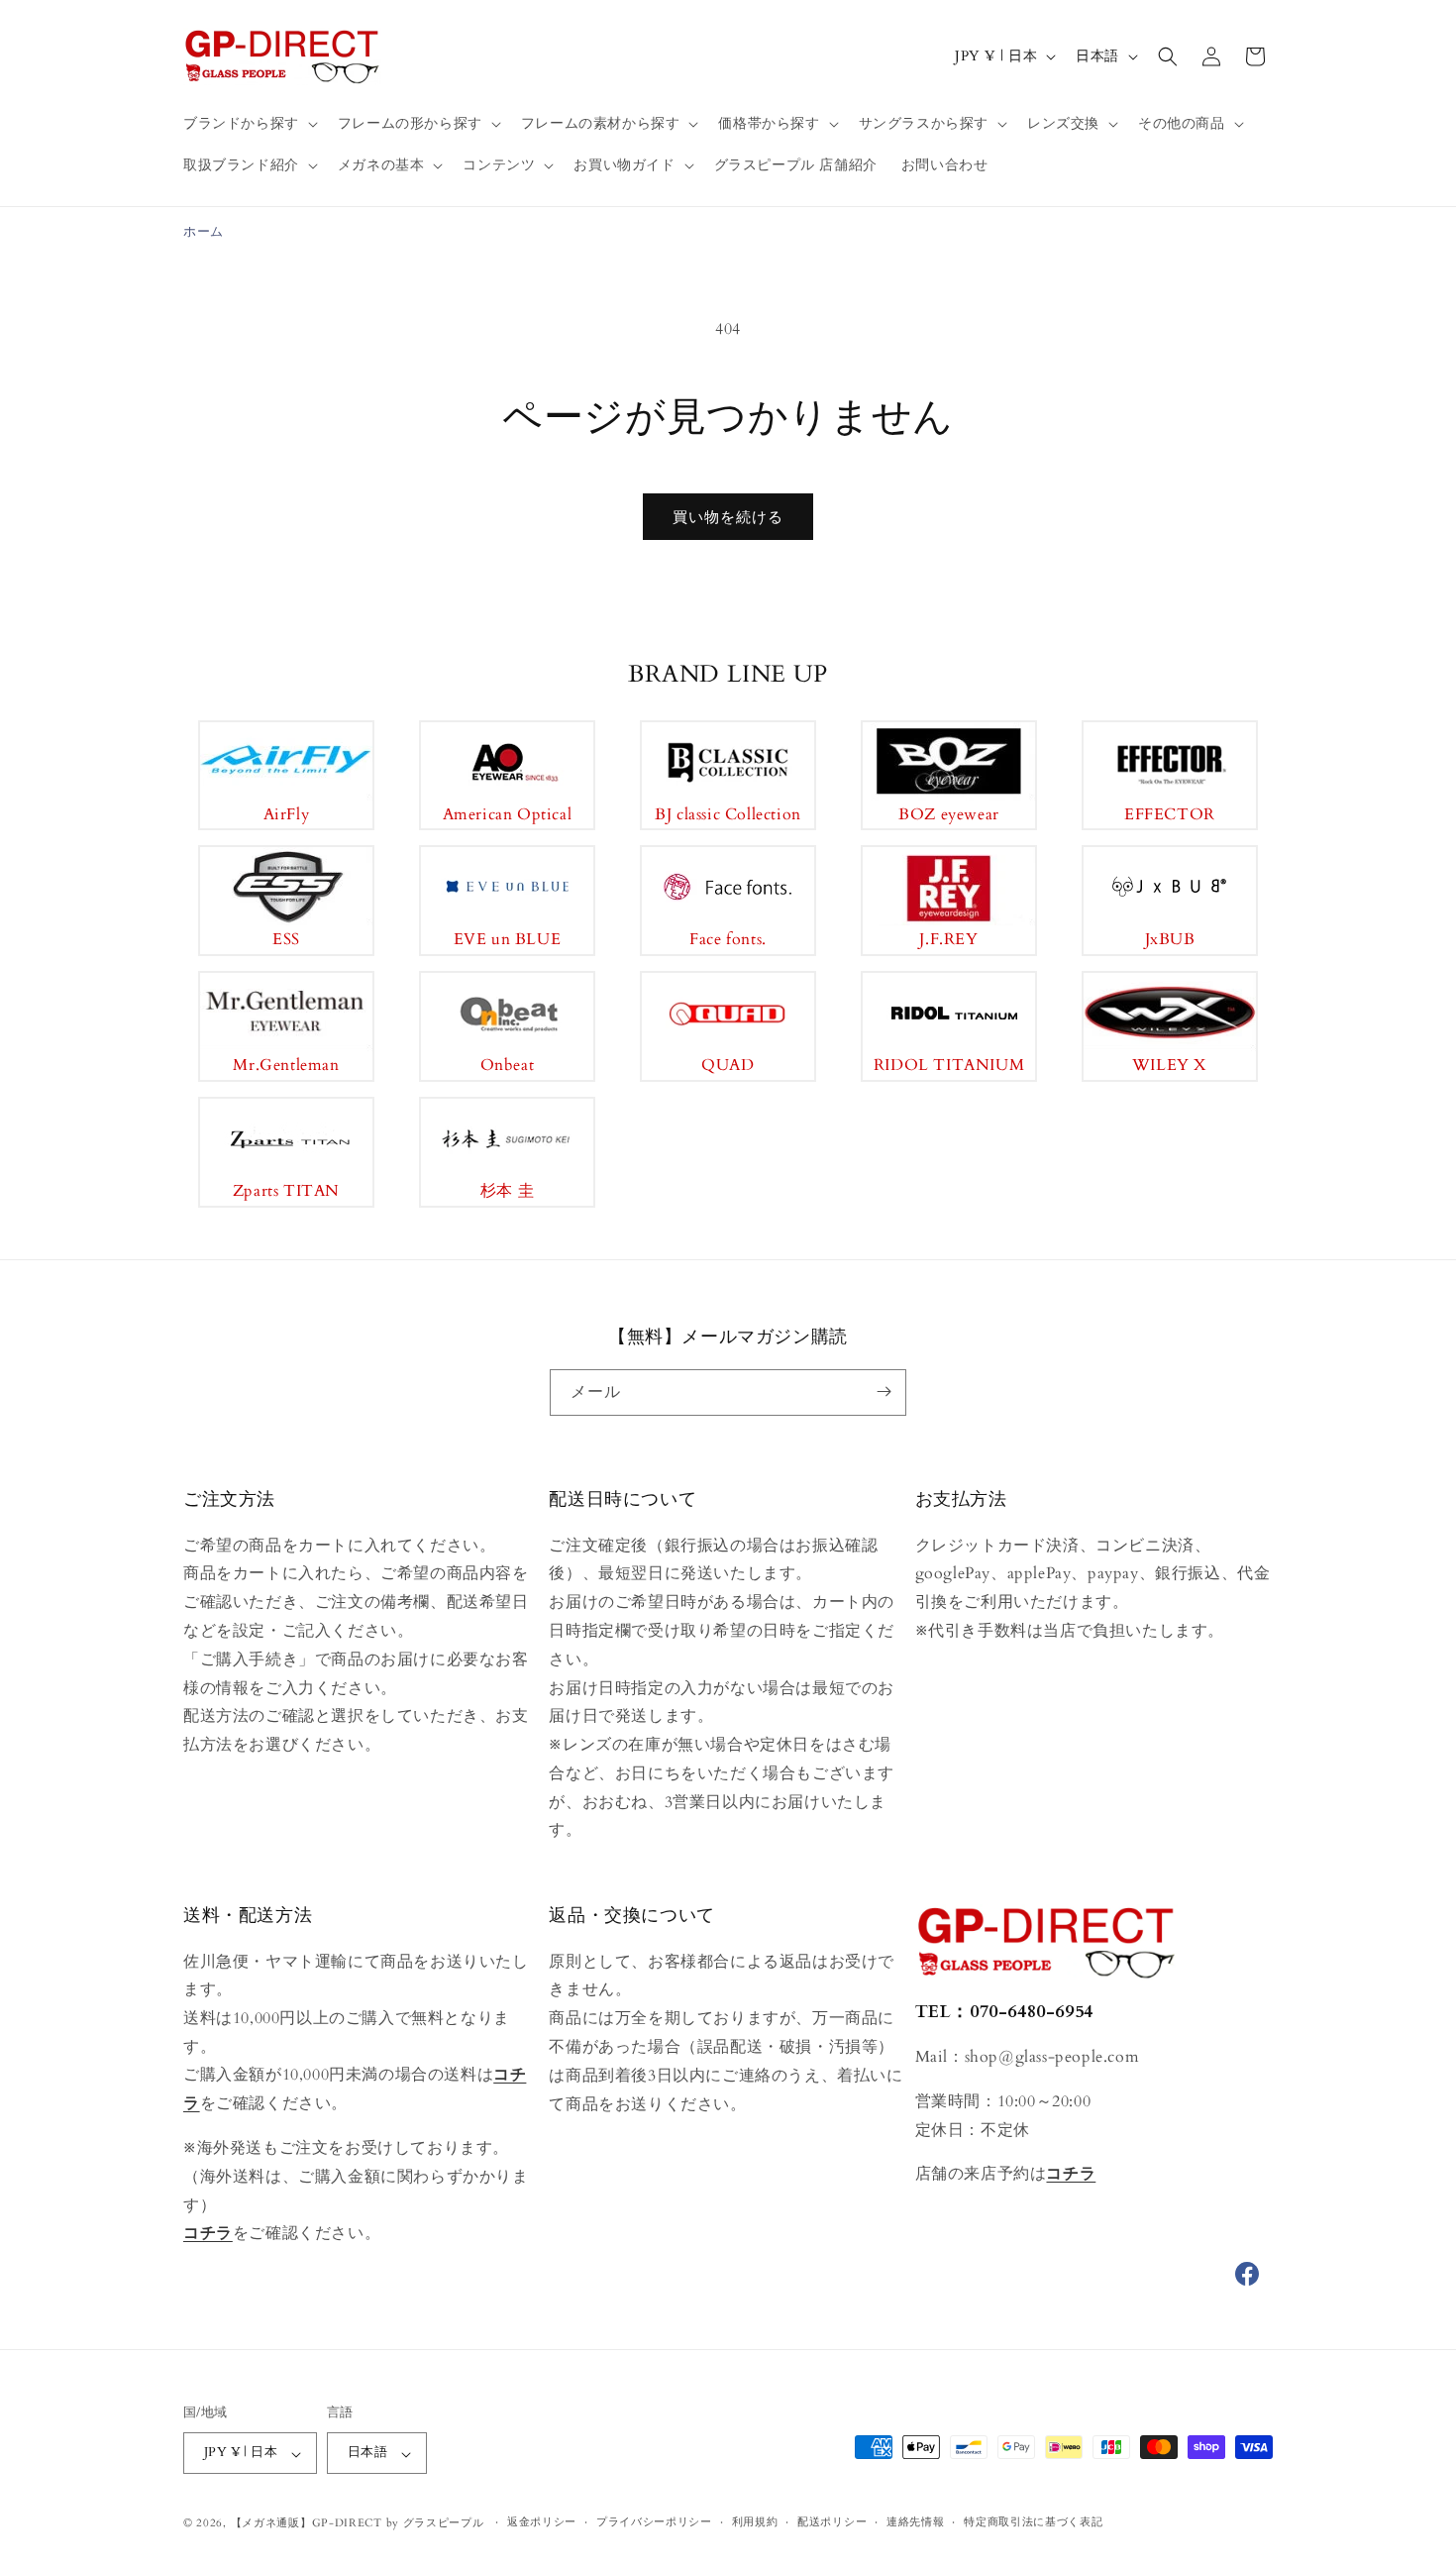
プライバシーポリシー (654, 2523)
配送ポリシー (832, 2523)
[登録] (884, 1392)
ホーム (204, 232)
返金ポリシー (542, 2523)
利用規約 (755, 2523)
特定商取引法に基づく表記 (1033, 2523)
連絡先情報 (916, 2523)
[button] (249, 124)
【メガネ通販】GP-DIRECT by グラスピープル (358, 2524)
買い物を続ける (728, 517)
